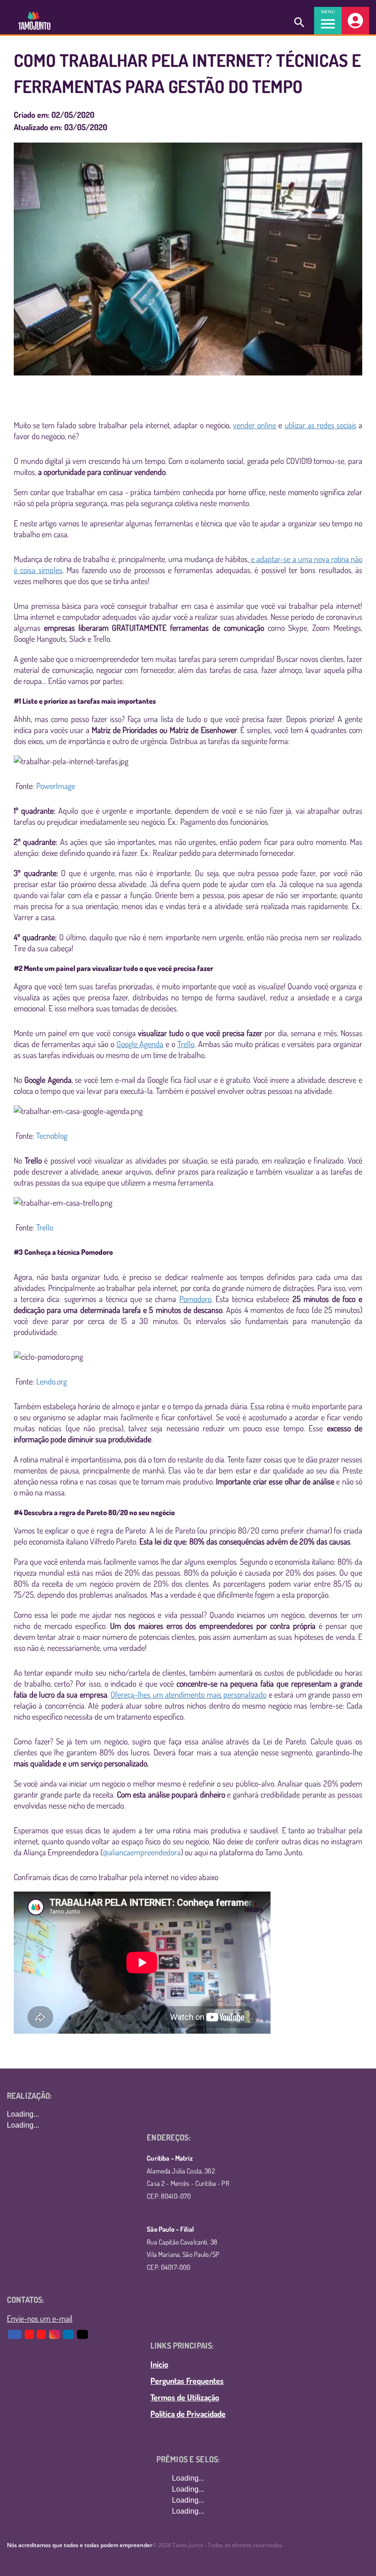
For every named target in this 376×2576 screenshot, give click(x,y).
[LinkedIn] (69, 2334)
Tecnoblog (52, 1136)
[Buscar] (299, 21)
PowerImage (56, 786)
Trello (45, 1227)
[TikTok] (83, 2334)
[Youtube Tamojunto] (42, 2334)
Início (159, 2364)
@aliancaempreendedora (142, 1852)
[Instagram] (55, 2334)
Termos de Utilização (185, 2397)
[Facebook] (15, 2334)
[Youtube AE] (30, 2334)
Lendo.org (52, 1381)
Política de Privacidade (188, 2414)
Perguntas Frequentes (187, 2381)
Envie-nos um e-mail (40, 2318)
